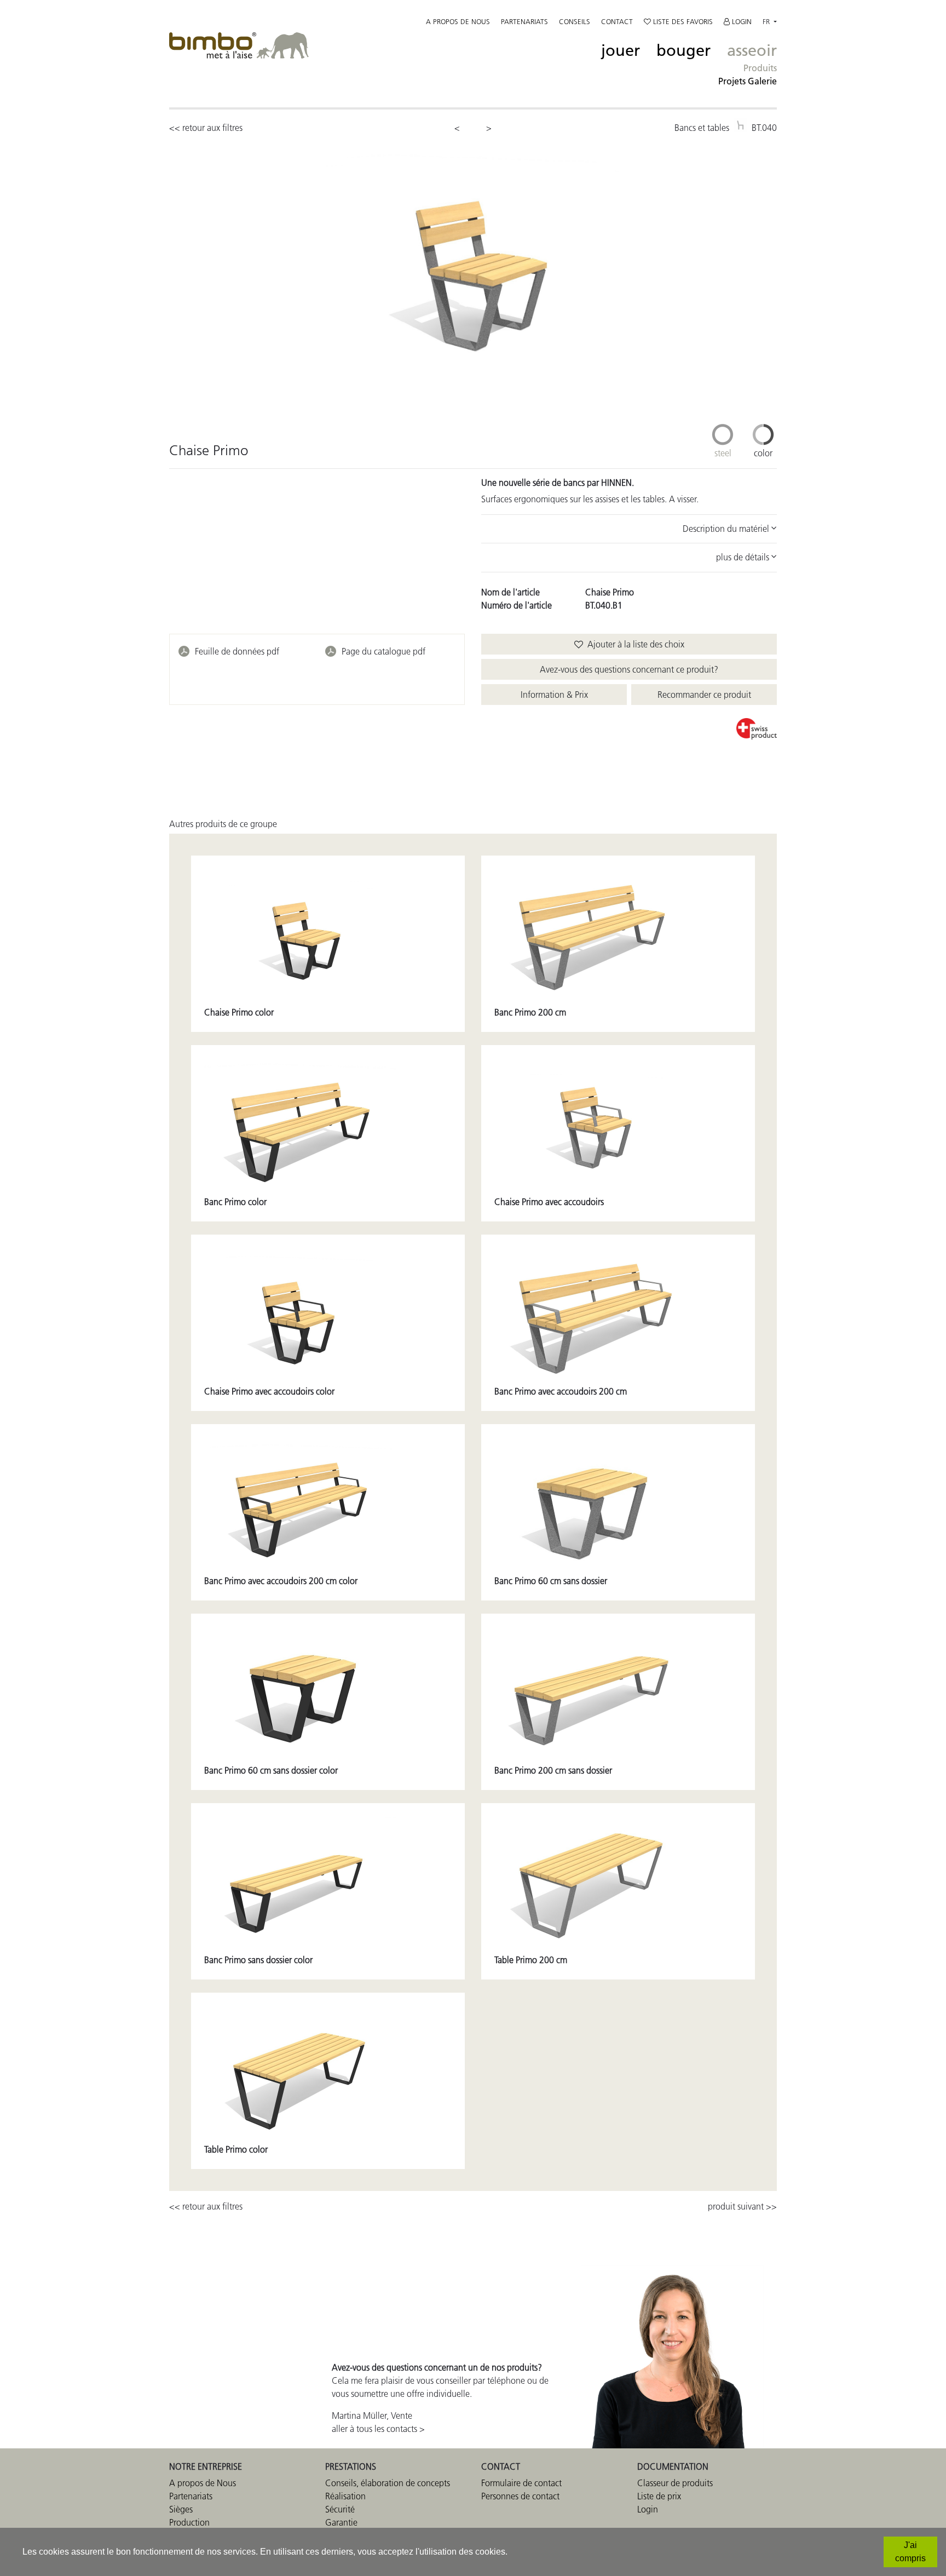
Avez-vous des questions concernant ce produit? (629, 669)
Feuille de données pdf (237, 651)
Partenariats (524, 21)
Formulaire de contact (521, 2483)
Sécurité (340, 2509)
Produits (760, 68)
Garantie (341, 2522)
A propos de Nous (203, 2483)
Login (741, 21)
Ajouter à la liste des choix (634, 644)
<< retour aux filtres (206, 128)
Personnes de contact (520, 2496)
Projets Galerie (748, 81)
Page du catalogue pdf (383, 651)
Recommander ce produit (704, 695)
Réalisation (345, 2496)
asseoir (752, 51)
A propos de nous (458, 21)
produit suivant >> (742, 2206)
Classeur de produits (675, 2483)
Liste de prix (659, 2496)
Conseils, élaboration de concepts (388, 2483)
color (763, 453)
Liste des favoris (682, 21)
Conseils (575, 21)
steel (723, 453)
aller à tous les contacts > (378, 2429)
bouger (683, 51)
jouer (621, 51)
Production (189, 2522)
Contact (617, 21)
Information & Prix (554, 695)
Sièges (181, 2509)
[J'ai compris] (910, 2552)
